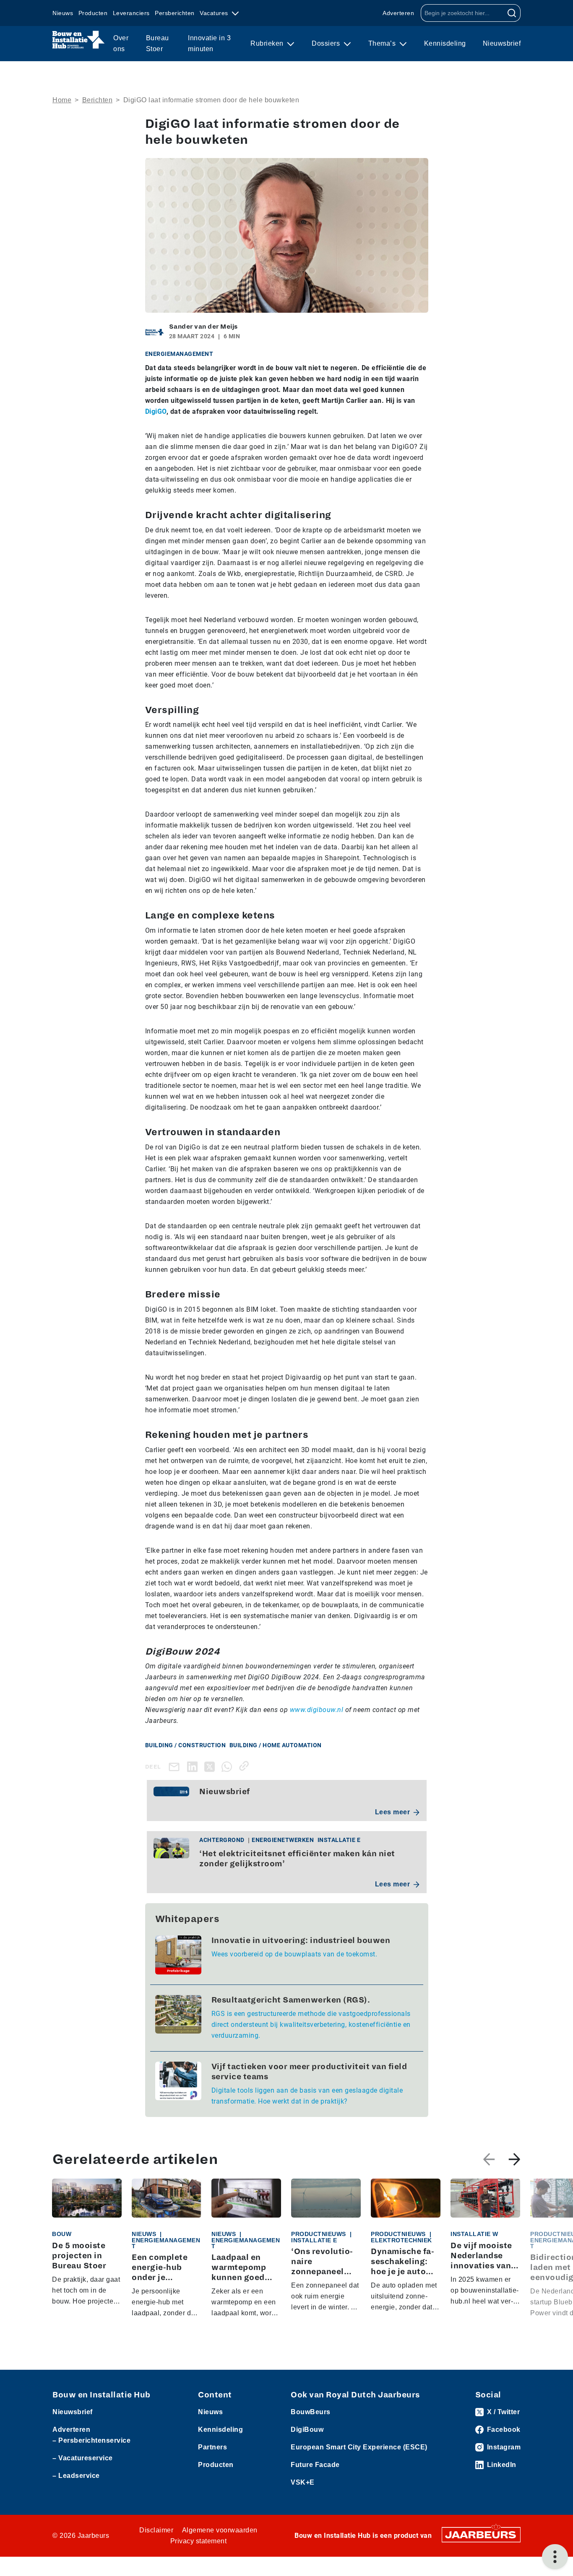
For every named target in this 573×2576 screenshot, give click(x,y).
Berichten (98, 100)
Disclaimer (156, 2530)
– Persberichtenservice (91, 2440)
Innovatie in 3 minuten (209, 43)
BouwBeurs (311, 2412)
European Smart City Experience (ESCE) (359, 2447)
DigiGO (156, 411)
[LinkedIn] (194, 1766)
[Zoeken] (512, 13)
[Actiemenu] (555, 2557)
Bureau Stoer (158, 43)
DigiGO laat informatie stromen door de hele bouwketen (211, 100)
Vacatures (215, 13)
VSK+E (303, 2482)
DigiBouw (307, 2429)
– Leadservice (76, 2476)
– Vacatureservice (83, 2458)
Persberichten (175, 13)
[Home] (79, 40)
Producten (93, 13)
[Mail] (176, 1767)
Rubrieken (268, 43)
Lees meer (393, 1812)
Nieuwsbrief (502, 43)
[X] (211, 1766)
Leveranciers (131, 13)
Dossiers (327, 43)
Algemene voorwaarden (220, 2530)
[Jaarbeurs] (481, 2534)
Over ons (121, 43)
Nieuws (63, 13)
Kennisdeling (445, 43)
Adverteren (398, 13)
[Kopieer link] (246, 1766)
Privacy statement (199, 2541)
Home (62, 100)
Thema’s (383, 43)
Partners (212, 2447)
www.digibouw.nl (317, 1710)
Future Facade (315, 2465)
